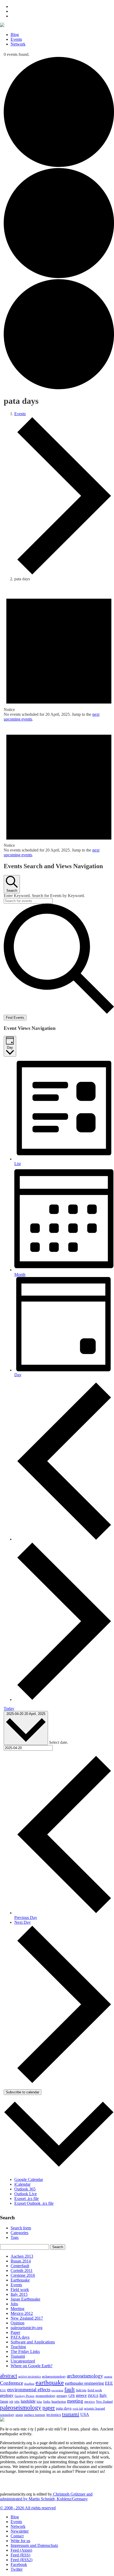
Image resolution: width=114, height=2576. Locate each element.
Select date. (59, 1742)
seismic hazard (95, 2408)
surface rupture (35, 2415)
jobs (17, 2402)
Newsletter (20, 2531)
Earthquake (20, 2280)
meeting (75, 2401)
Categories (19, 2233)
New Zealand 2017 (27, 2318)
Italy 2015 (19, 2294)
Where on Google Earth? (32, 2366)
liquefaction (59, 2402)
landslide (28, 2401)
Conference (12, 2383)
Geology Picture (25, 2396)
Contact (17, 2536)
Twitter (17, 2569)
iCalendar (22, 2184)
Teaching (18, 2347)
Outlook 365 (25, 2189)
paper (49, 2408)
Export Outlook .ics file (34, 2203)
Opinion (17, 2323)
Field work (20, 2290)
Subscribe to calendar (23, 2092)
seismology (7, 2415)
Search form (21, 2228)
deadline (29, 2384)
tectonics (54, 2414)
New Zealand (104, 2402)
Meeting (17, 2309)
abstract (9, 2376)
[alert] (59, 654)
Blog (15, 35)
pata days (64, 2408)
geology (7, 2395)
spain (19, 2415)
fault (70, 2389)
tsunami (71, 2414)
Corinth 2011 (22, 2271)
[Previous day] (64, 1539)
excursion (57, 2390)
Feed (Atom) (21, 2550)
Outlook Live (26, 2194)
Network (18, 44)
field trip (81, 2390)
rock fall (78, 2409)
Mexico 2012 (22, 2313)
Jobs (14, 2304)
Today (9, 1708)
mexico (90, 2401)
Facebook (19, 2564)
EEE (109, 2383)
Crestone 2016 (23, 2275)
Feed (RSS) (20, 2555)
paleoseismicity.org (27, 2328)
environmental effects (29, 2390)
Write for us (20, 2541)
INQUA (93, 2396)
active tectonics (30, 2376)
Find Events (15, 1018)
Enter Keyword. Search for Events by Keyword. (44, 896)
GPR (72, 2396)
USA (85, 2414)
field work (95, 2390)
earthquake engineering (84, 2383)
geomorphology (45, 2396)
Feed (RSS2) (21, 2560)
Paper (15, 2332)
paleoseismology (21, 2407)
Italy (103, 2395)
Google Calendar (29, 2179)
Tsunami (18, 2356)
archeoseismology (85, 2376)
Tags (15, 2237)
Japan (4, 2401)
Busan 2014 (21, 2261)
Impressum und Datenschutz (34, 2545)
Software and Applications (33, 2342)
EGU (3, 2390)
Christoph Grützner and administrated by (46, 2496)
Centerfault (20, 2266)
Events (16, 39)
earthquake (50, 2383)
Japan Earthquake (25, 2299)
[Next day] (64, 1699)
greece (81, 2395)
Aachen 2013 (22, 2256)
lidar (39, 2402)
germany (62, 2396)
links (47, 2402)
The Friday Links (25, 2351)
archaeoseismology (54, 2377)
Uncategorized (23, 2361)
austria (108, 2377)
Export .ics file (27, 2199)
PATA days (20, 2337)
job (11, 2402)
